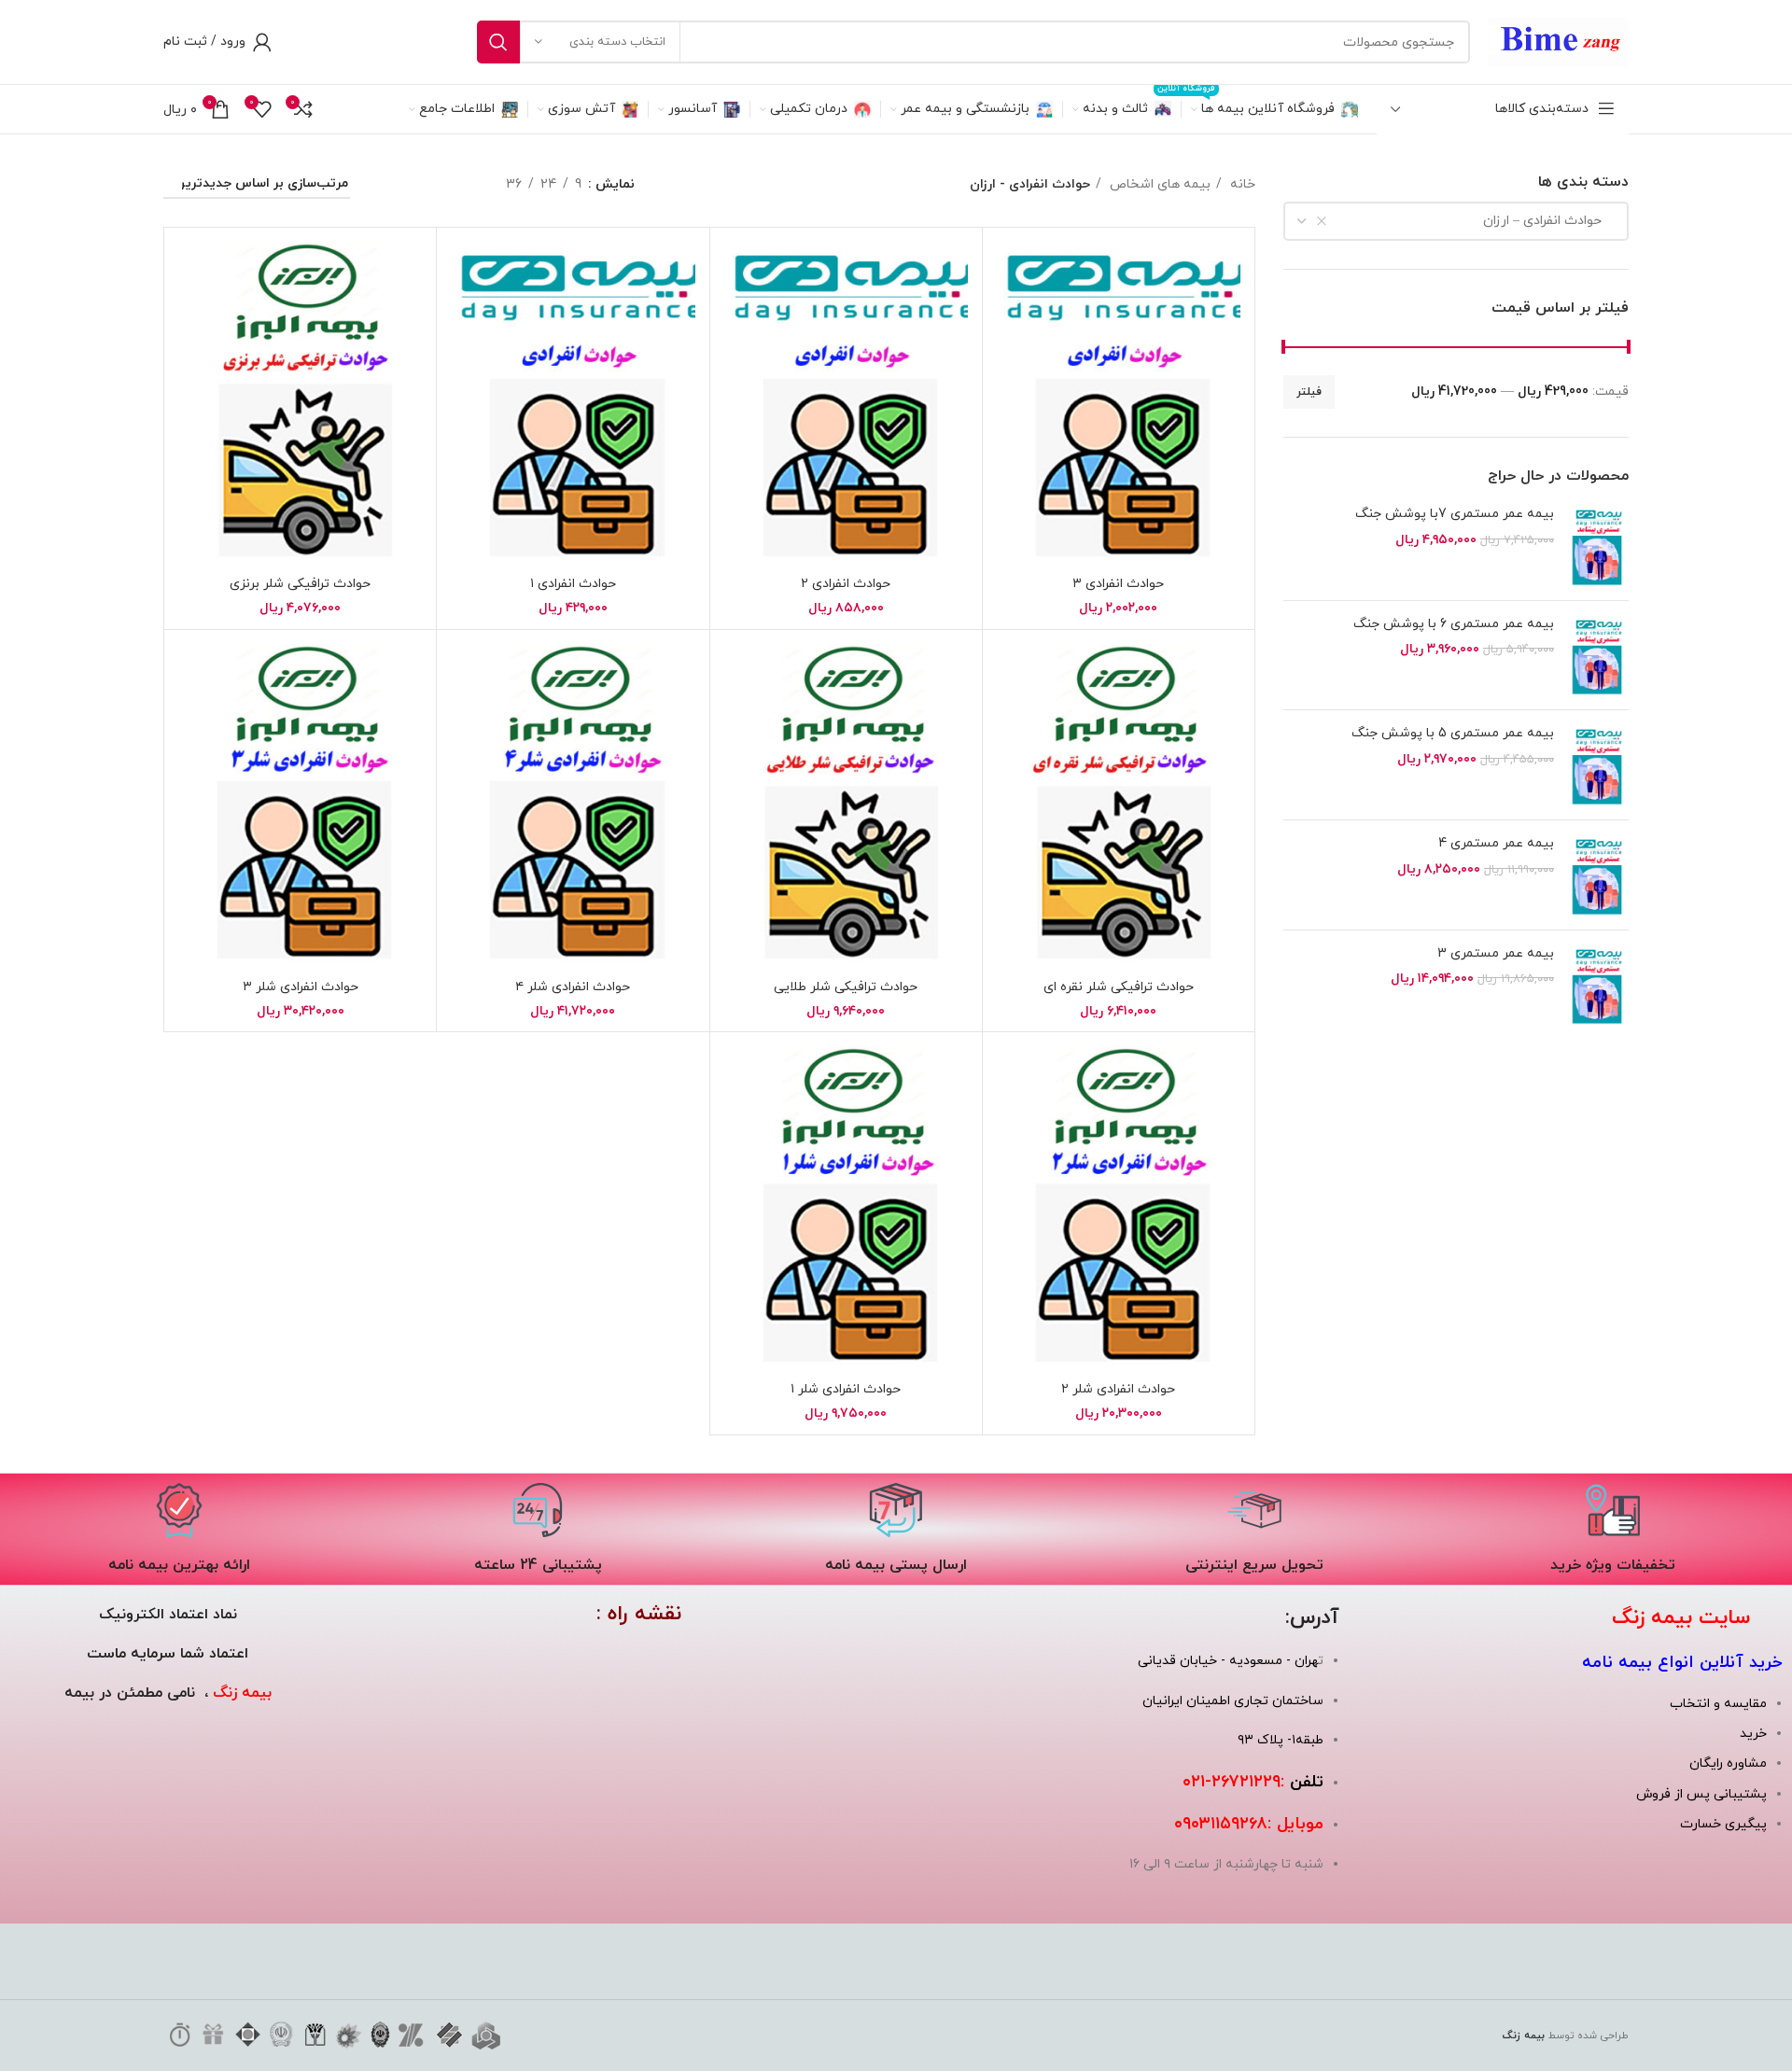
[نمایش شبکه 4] (390, 185)
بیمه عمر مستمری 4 (1496, 843)
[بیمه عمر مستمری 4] (1598, 875)
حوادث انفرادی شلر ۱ (846, 1389)
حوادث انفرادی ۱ (573, 584)
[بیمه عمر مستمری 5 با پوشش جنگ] (1598, 765)
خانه (1241, 184)
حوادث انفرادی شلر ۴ (573, 987)
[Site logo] (1559, 41)
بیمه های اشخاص (1158, 184)
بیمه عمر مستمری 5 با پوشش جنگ (1453, 733)
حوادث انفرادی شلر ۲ (1118, 1389)
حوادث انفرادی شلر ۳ (301, 987)
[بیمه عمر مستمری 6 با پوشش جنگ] (1598, 656)
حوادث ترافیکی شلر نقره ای (1119, 987)
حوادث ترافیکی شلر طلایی (846, 987)
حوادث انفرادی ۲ (846, 584)
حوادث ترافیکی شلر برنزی (300, 584)
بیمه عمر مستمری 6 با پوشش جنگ (1454, 624)
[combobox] (1456, 221)
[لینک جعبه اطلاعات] (1613, 1529)
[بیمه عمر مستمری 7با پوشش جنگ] (1598, 546)
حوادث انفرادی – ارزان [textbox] (1548, 221)
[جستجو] (498, 42)
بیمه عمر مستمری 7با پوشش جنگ (1455, 514)
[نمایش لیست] (460, 185)
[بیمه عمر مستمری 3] (1598, 985)
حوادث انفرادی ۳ (1118, 584)
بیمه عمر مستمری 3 (1496, 953)
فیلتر (1309, 392)
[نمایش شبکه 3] (425, 185)
